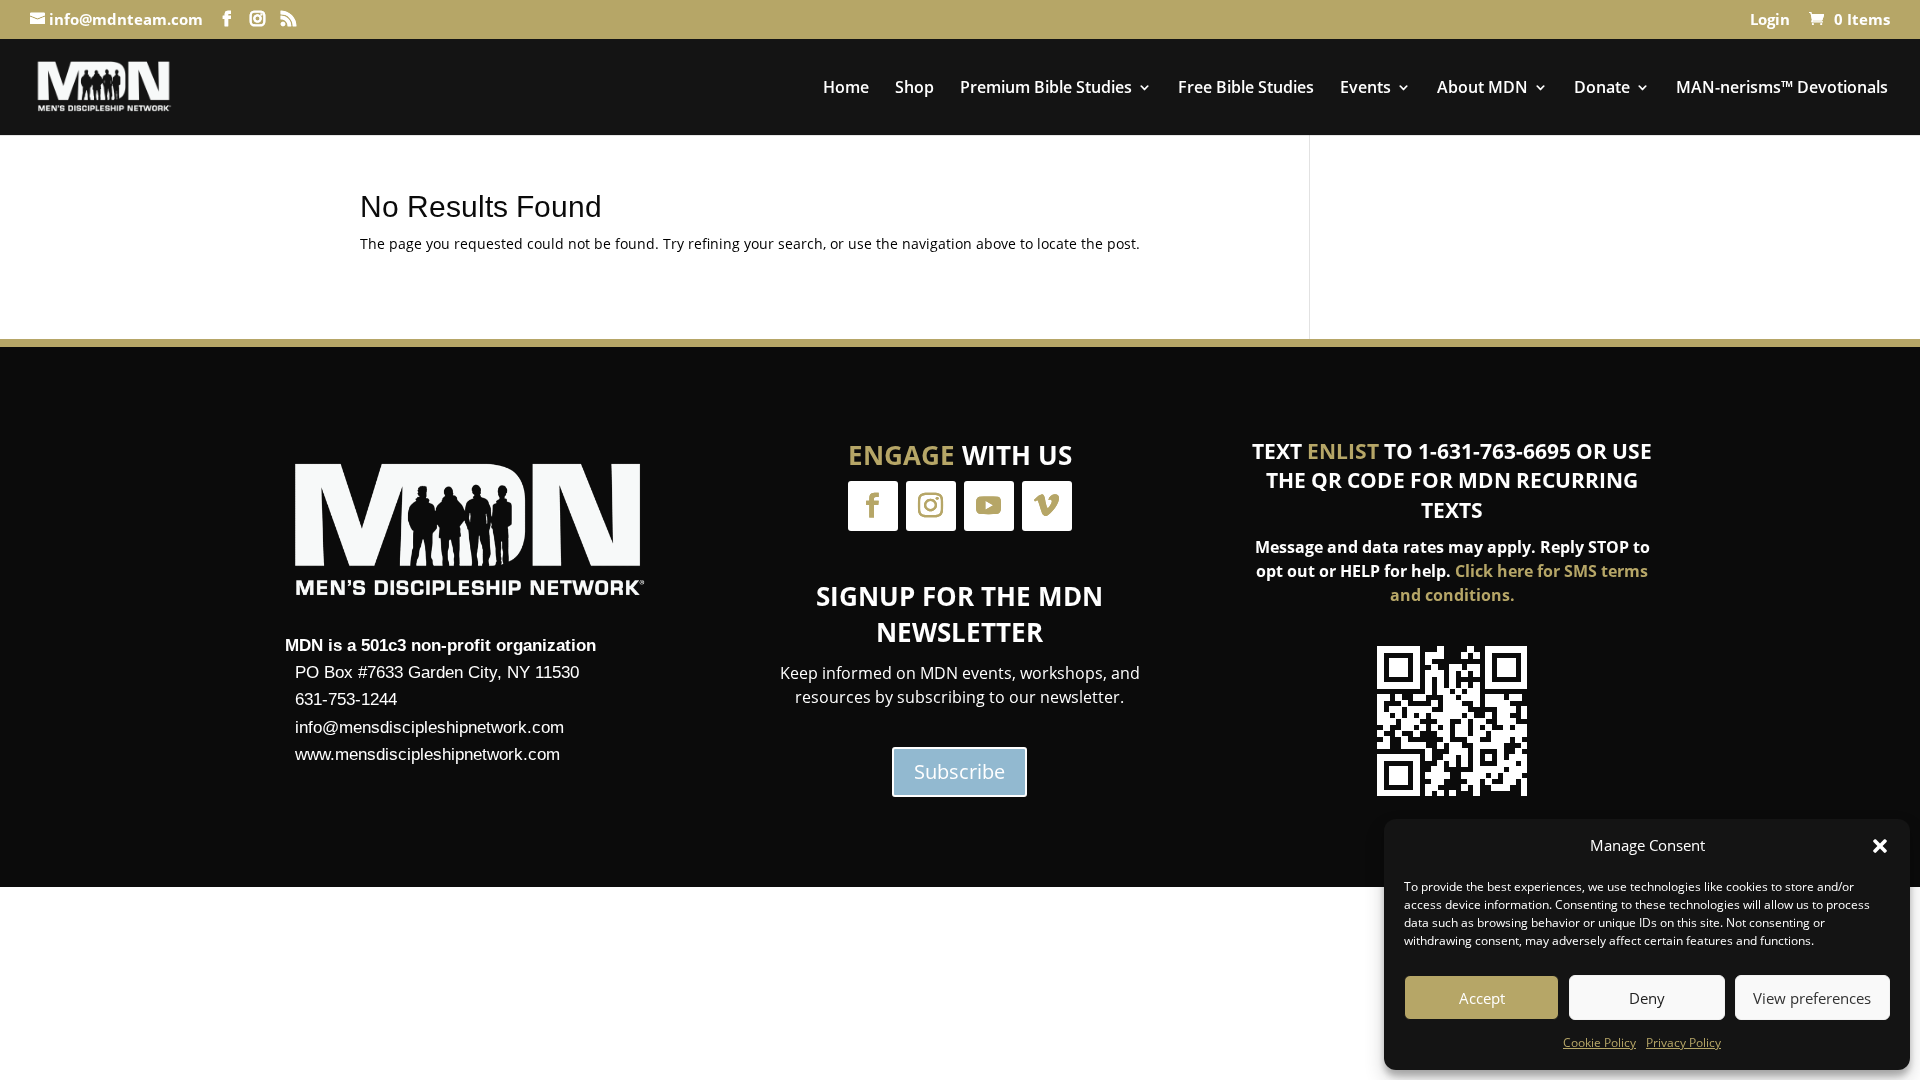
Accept (1482, 998)
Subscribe (959, 771)
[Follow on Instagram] (931, 506)
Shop (914, 89)
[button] (1880, 846)
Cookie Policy (1599, 1042)
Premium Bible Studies (1046, 89)
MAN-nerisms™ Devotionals (1782, 89)
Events (1365, 89)
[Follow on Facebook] (873, 506)
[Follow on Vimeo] (1047, 506)
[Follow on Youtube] (989, 506)
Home (846, 89)
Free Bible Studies (1246, 89)
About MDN (1482, 89)
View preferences (1812, 998)
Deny (1647, 998)
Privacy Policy (1683, 1042)
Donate (1602, 89)
